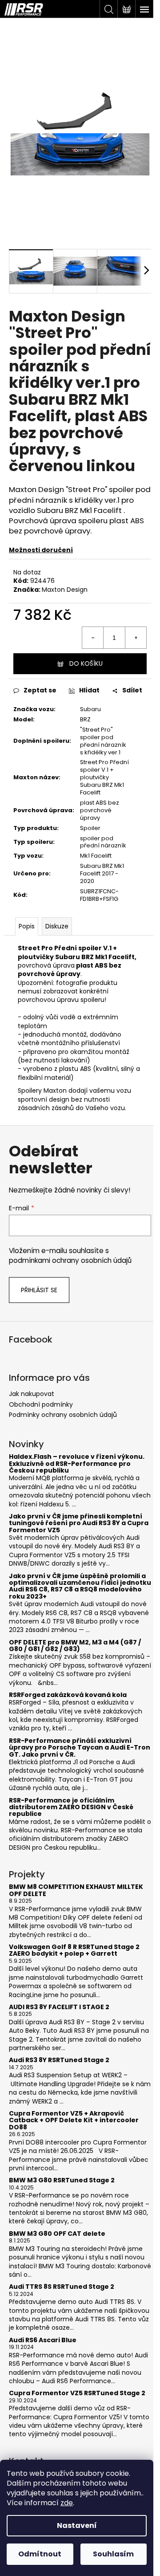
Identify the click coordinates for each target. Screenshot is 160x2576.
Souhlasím (113, 2554)
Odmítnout (40, 2554)
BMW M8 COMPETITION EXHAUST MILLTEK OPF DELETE (76, 1890)
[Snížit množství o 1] (93, 638)
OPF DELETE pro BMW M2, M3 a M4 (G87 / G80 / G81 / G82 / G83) (75, 1646)
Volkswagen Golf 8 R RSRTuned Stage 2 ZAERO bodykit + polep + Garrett (74, 1951)
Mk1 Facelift (96, 856)
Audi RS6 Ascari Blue (43, 2340)
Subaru (90, 709)
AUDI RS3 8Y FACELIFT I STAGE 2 (59, 2007)
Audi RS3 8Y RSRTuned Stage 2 (59, 2060)
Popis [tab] (27, 926)
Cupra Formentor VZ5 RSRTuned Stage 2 (77, 2393)
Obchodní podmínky (41, 1404)
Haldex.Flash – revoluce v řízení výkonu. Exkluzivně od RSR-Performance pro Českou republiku (77, 1464)
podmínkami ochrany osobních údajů (70, 1260)
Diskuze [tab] (57, 926)
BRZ (85, 719)
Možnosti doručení (41, 550)
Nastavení (77, 2525)
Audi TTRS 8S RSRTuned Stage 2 (62, 2287)
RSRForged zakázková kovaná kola (68, 1695)
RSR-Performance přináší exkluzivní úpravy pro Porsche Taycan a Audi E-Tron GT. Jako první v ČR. (80, 1748)
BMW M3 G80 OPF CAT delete (57, 2234)
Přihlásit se (39, 1290)
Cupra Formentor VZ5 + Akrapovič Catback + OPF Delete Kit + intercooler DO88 (74, 2120)
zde (67, 2503)
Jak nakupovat (32, 1394)
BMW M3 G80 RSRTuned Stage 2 (62, 2180)
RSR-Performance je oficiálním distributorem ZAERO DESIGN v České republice (71, 1807)
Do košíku (86, 663)
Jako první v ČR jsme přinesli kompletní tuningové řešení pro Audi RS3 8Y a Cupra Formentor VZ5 (79, 1523)
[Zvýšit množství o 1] (136, 638)
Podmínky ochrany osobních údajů (63, 1415)
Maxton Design (65, 590)
